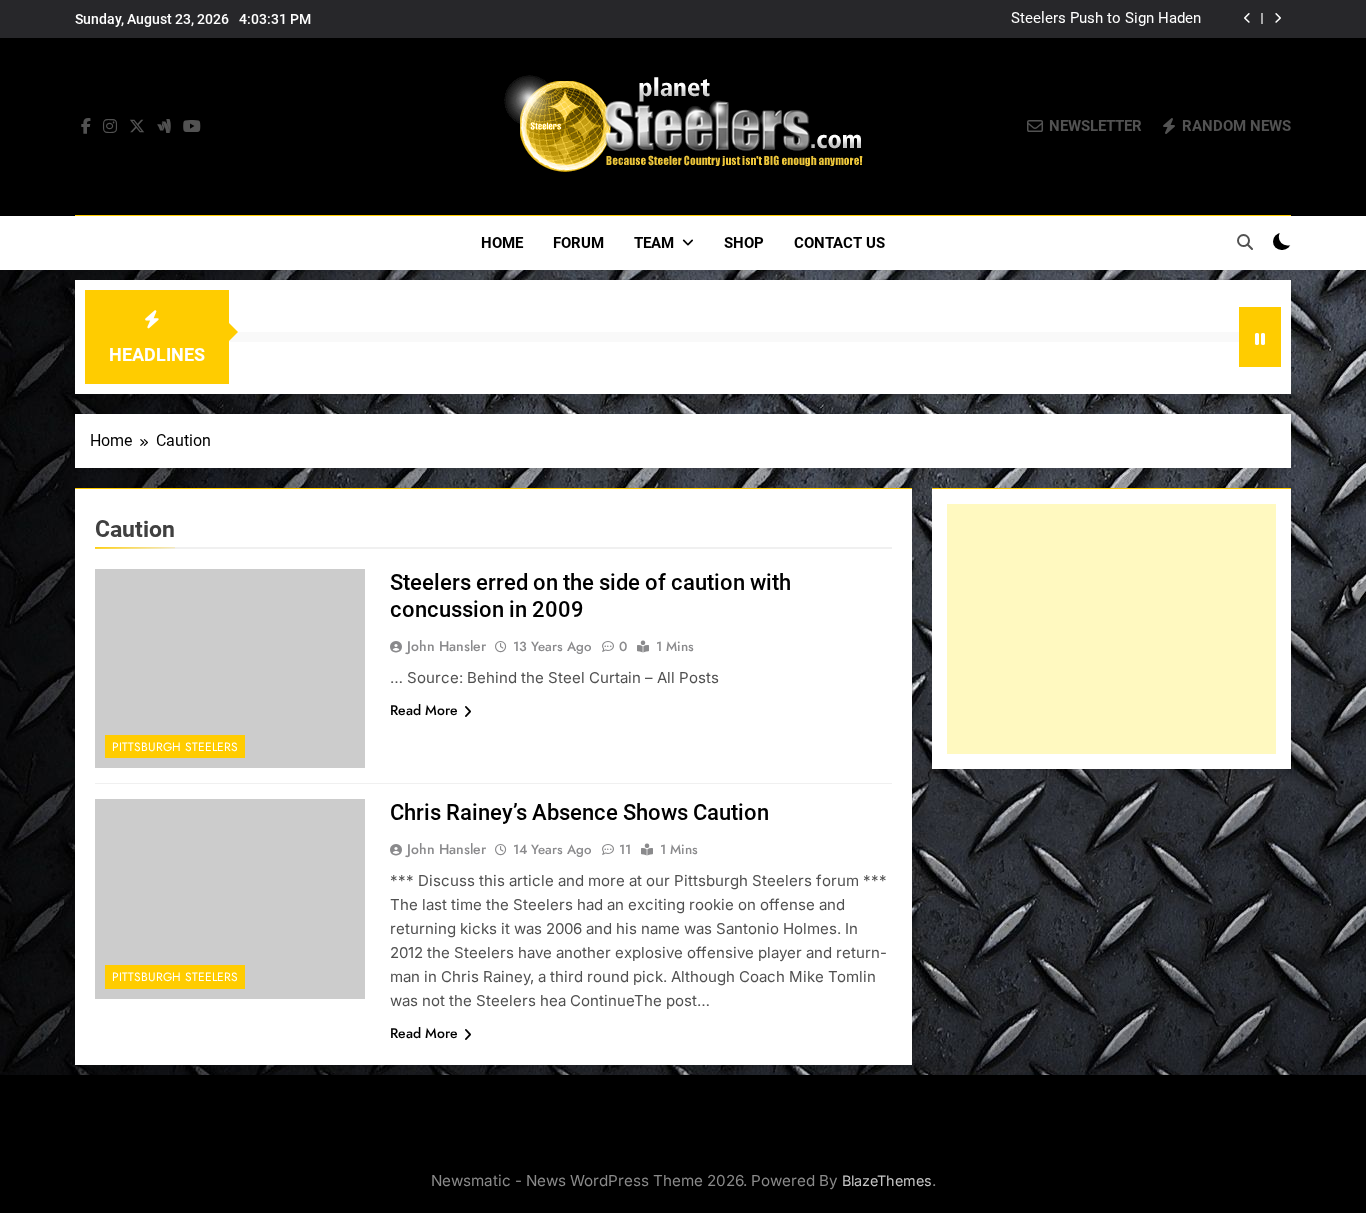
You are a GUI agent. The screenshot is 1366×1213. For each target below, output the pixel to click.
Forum (578, 243)
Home (502, 243)
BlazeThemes (887, 1180)
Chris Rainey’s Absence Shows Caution (579, 812)
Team (654, 243)
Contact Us (839, 243)
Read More (424, 710)
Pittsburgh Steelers (175, 747)
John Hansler (446, 646)
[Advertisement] (1111, 629)
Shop (744, 243)
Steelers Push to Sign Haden (1106, 19)
